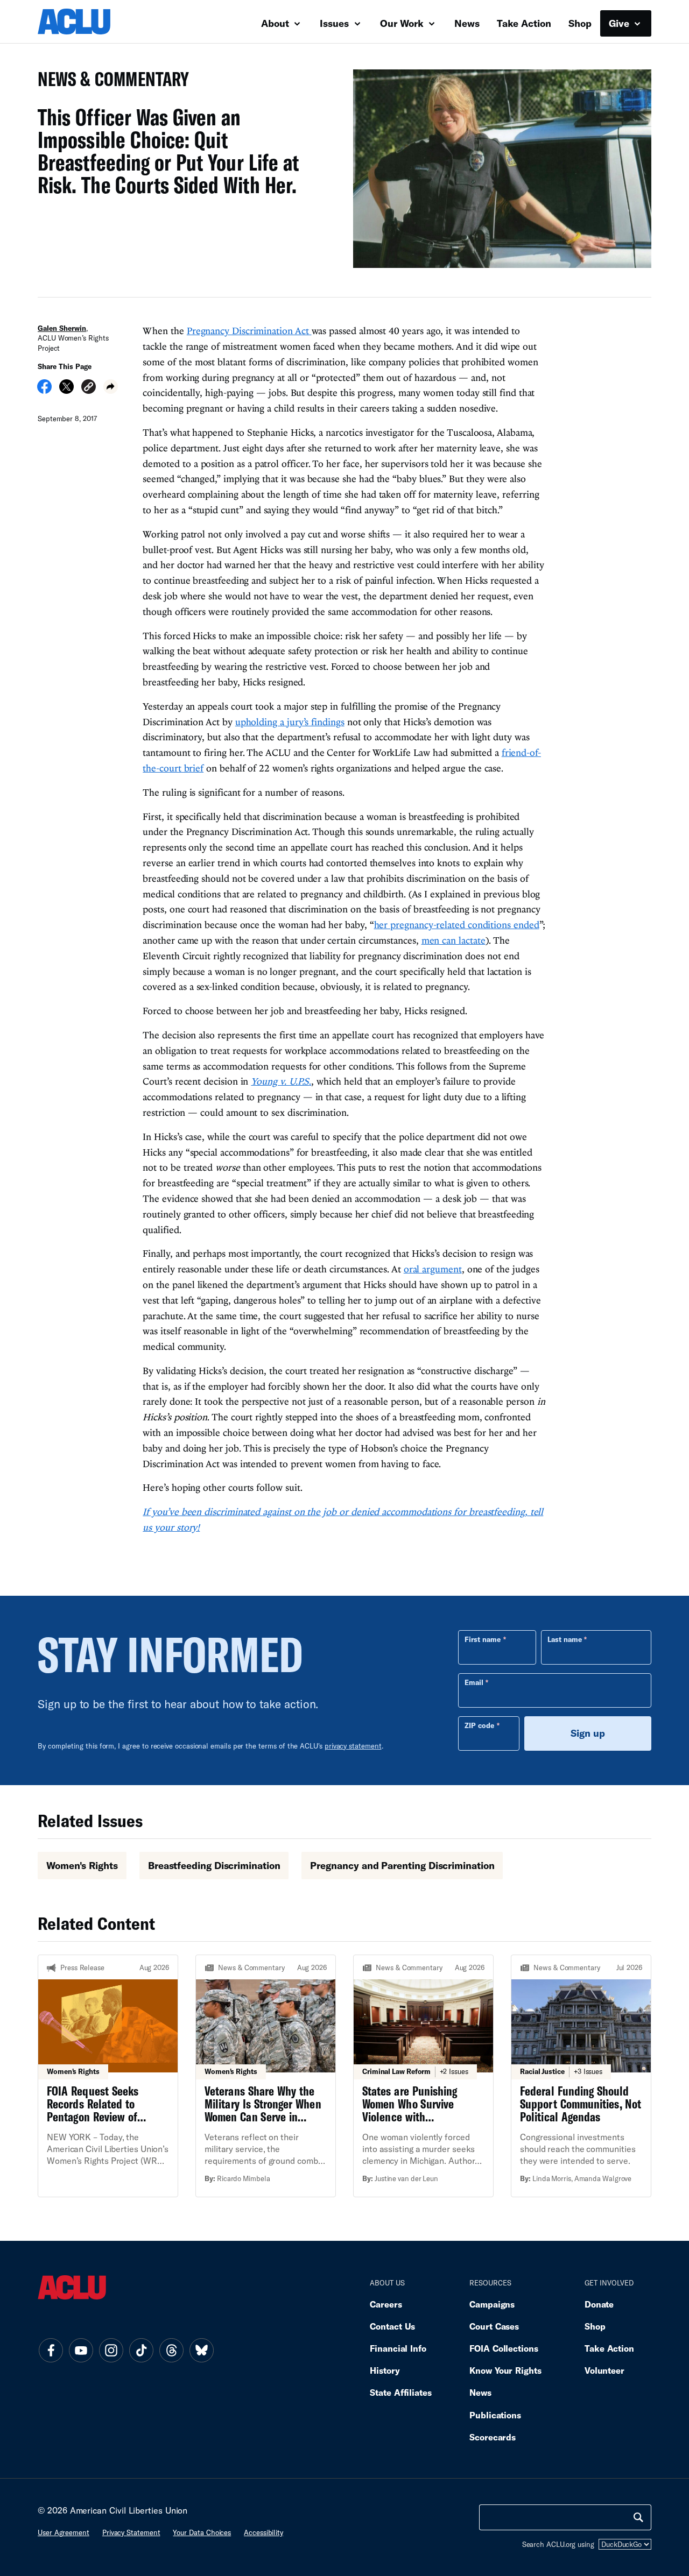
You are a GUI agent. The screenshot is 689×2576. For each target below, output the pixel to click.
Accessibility (263, 2532)
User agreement (64, 2532)
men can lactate (454, 940)
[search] (638, 2517)
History (385, 2370)
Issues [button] (336, 23)
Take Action (524, 23)
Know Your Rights (505, 2370)
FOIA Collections (504, 2348)
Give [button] (620, 23)
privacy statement (353, 1746)
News (467, 23)
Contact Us (392, 2326)
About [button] (276, 23)
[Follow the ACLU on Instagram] (111, 2350)
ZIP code (479, 1725)
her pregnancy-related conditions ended (457, 925)
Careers (386, 2304)
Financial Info (398, 2348)
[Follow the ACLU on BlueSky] (201, 2350)
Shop (580, 23)
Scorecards (493, 2437)
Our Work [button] (403, 23)
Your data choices (202, 2532)
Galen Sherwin (62, 328)
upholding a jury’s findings (290, 722)
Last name (565, 1639)
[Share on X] (66, 390)
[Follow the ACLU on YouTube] (81, 2350)
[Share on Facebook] (44, 390)
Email (474, 1682)
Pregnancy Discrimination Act (249, 331)
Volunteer (604, 2370)
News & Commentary (109, 82)
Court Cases (494, 2326)
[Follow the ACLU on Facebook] (51, 2350)
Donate (599, 2304)
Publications (495, 2415)
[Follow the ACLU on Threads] (171, 2350)
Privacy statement (131, 2532)
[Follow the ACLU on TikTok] (141, 2350)
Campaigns (492, 2304)
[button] (89, 388)
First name (483, 1639)
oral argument (433, 1269)
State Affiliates (401, 2392)
